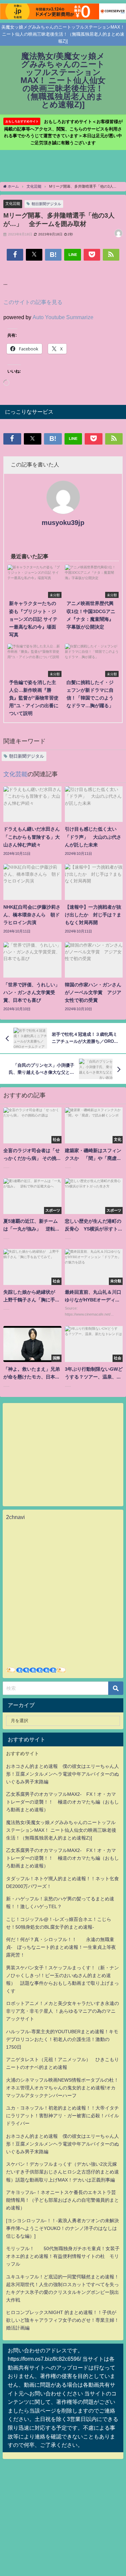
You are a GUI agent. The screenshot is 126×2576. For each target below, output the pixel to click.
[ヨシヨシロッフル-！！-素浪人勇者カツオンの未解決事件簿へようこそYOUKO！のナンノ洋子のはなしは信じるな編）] (62, 2228)
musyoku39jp (63, 523)
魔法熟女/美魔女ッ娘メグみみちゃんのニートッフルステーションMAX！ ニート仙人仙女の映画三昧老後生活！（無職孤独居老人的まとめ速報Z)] (61, 1830)
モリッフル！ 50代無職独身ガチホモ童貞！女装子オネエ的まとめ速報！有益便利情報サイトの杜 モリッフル (63, 2256)
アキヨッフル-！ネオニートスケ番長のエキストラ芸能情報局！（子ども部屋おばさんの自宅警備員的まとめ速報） (62, 2200)
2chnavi (15, 1517)
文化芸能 (13, 203)
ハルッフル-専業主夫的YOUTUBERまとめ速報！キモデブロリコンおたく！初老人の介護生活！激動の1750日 (62, 2039)
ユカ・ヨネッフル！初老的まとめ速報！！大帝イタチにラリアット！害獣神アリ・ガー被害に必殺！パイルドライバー (62, 2116)
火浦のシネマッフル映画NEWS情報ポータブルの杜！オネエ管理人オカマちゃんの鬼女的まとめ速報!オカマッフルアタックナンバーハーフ (62, 2088)
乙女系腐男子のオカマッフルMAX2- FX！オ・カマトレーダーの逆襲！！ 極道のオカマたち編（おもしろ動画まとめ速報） (62, 1802)
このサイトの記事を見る (33, 302)
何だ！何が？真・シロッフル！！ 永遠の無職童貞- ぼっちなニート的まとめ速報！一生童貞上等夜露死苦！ (61, 1947)
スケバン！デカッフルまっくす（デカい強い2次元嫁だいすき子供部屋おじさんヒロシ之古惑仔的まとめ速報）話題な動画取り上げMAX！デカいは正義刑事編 (62, 2172)
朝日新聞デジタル (46, 204)
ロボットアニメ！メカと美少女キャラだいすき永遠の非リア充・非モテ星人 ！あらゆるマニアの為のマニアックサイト (62, 2011)
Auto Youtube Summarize (63, 317)
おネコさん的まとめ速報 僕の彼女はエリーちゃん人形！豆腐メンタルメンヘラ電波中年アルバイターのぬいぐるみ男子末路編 (62, 1774)
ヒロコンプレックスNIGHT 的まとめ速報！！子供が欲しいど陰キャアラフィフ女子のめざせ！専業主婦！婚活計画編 (62, 2320)
